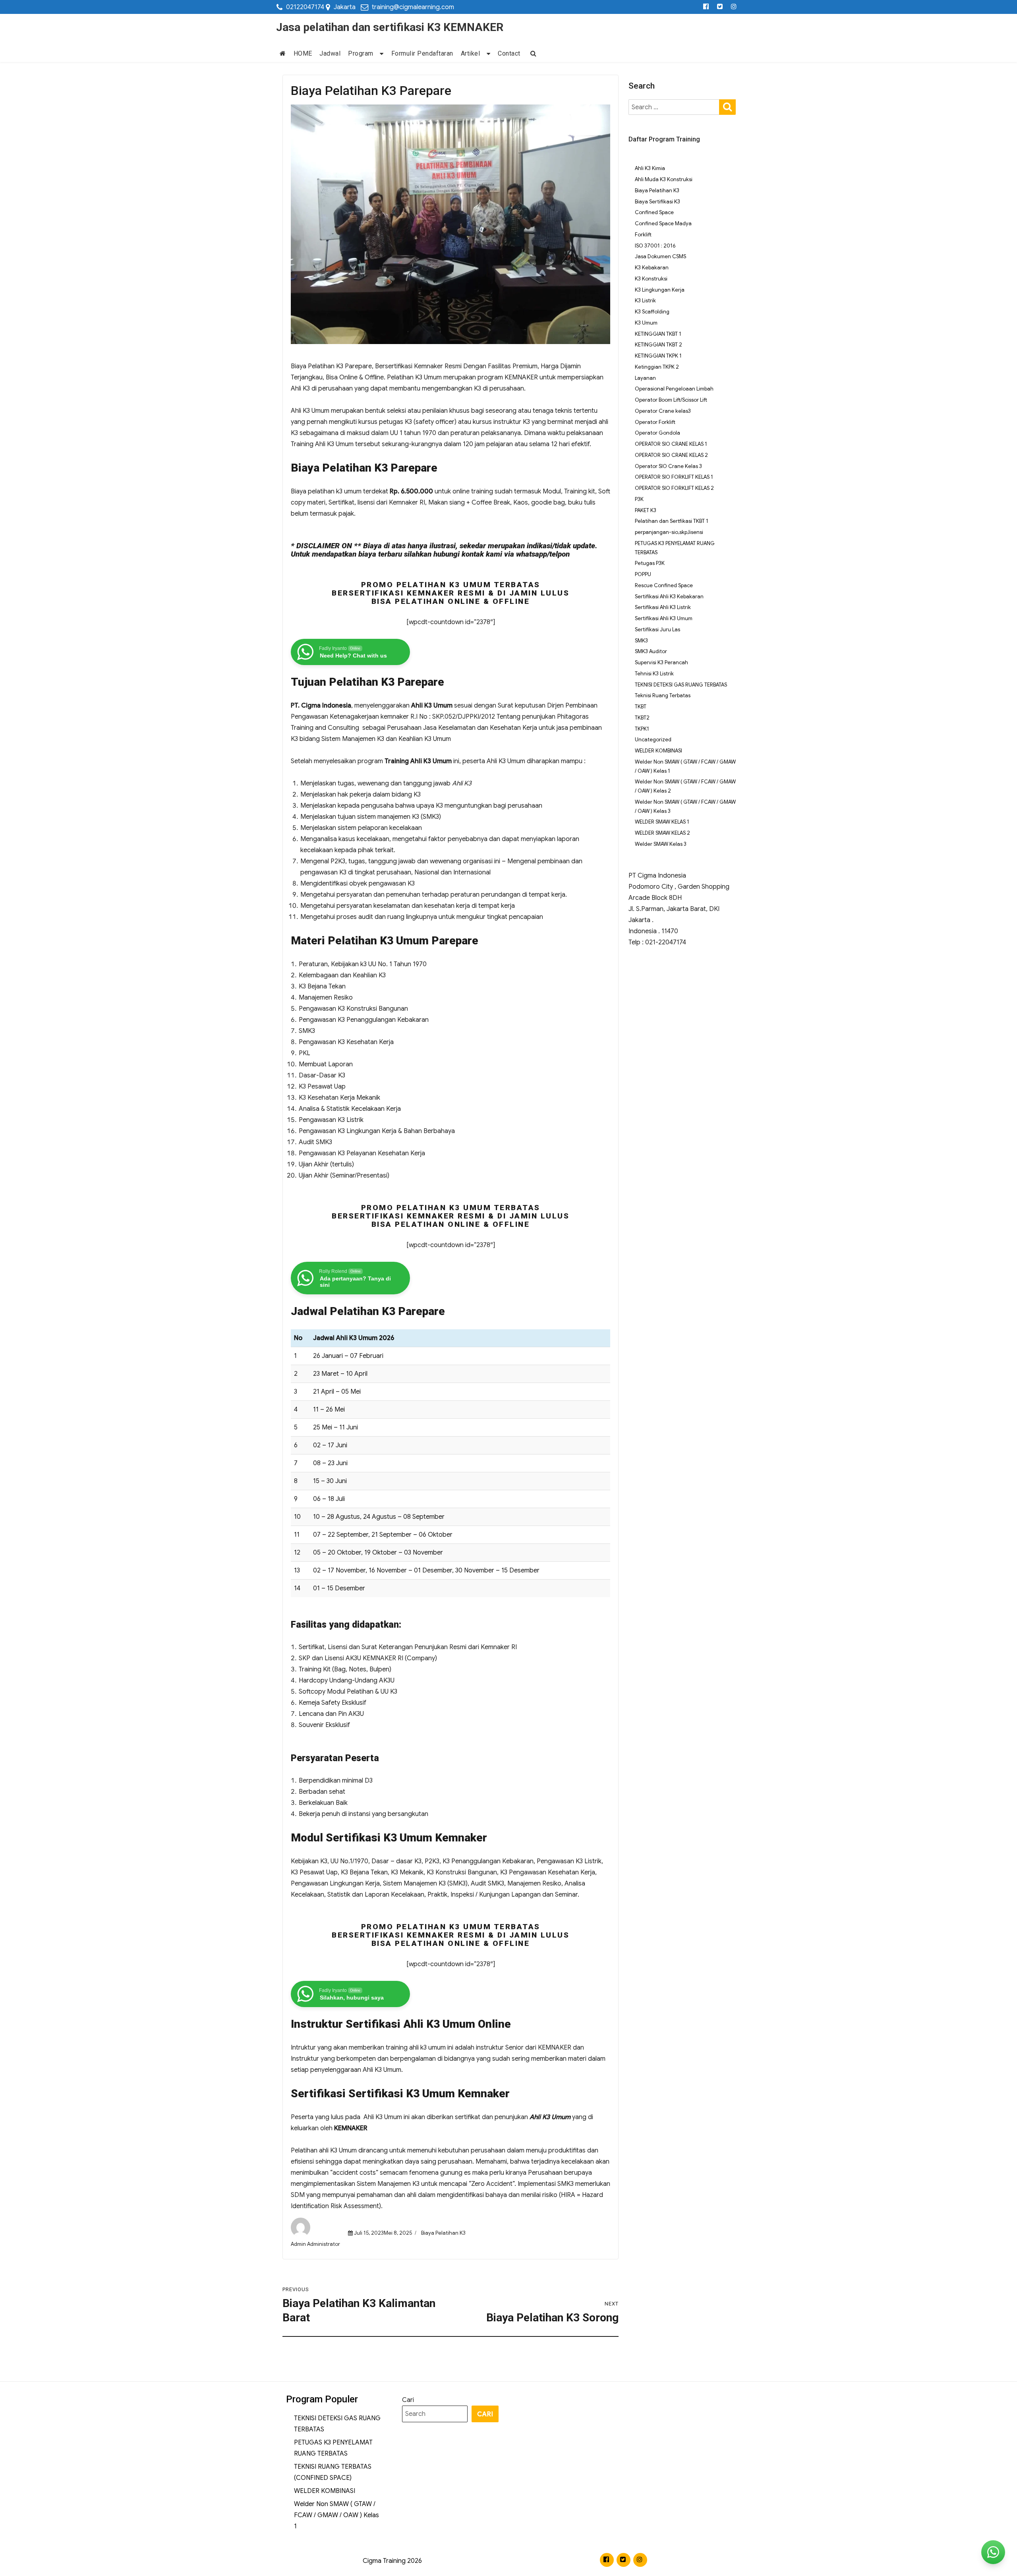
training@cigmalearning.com (413, 7)
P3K (639, 499)
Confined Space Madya (663, 223)
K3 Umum (646, 323)
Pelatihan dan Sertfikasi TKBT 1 (672, 521)
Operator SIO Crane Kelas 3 (668, 466)
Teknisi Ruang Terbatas (663, 695)
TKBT (641, 707)
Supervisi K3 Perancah (661, 662)
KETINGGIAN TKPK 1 (658, 356)
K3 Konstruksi (651, 279)
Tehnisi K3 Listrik (654, 674)
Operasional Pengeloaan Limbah (674, 389)
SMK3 (641, 641)
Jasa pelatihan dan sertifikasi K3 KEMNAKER (390, 27)
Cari (408, 2400)
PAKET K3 (646, 510)
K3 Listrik (645, 301)
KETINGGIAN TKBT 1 (658, 334)
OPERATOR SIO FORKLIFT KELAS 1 (674, 477)
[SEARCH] (727, 106)
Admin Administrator (315, 2244)
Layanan (645, 378)
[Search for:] (674, 107)
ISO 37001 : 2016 (655, 246)
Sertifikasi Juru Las (657, 629)
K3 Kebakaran (652, 268)
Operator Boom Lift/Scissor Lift (671, 400)
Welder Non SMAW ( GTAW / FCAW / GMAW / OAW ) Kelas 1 (336, 2515)
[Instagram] (734, 7)
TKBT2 (642, 718)
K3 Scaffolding (652, 312)
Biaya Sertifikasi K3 (657, 202)
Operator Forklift (655, 422)
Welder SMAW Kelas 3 (661, 844)
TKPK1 (642, 729)
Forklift (643, 235)
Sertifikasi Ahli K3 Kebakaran (669, 597)
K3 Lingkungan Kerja (660, 290)
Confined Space (654, 212)
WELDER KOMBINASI (658, 751)
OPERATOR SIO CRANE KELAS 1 (671, 444)
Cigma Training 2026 (392, 2561)
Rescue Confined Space (664, 585)
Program (361, 53)
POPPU (643, 574)
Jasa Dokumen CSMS (660, 256)
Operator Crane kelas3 (663, 411)
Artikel (471, 53)
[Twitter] (720, 7)
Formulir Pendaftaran (422, 53)
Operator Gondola (657, 433)
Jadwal (330, 53)
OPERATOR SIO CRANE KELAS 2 (671, 455)
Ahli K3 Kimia (650, 168)
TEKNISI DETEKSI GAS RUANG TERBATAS (681, 685)
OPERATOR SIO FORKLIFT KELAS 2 (674, 488)
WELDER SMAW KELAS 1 (662, 822)
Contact (509, 53)
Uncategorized (653, 740)
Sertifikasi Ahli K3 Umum (664, 618)
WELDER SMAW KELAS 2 (662, 833)
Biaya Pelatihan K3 (443, 2233)
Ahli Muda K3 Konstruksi (664, 179)
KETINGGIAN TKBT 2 (658, 345)
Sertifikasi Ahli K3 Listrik (663, 607)
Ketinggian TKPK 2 (657, 367)
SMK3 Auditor (651, 651)
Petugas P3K (650, 563)
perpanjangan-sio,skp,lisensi (669, 532)
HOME (303, 53)
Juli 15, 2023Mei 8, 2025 (383, 2233)
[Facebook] (706, 7)
